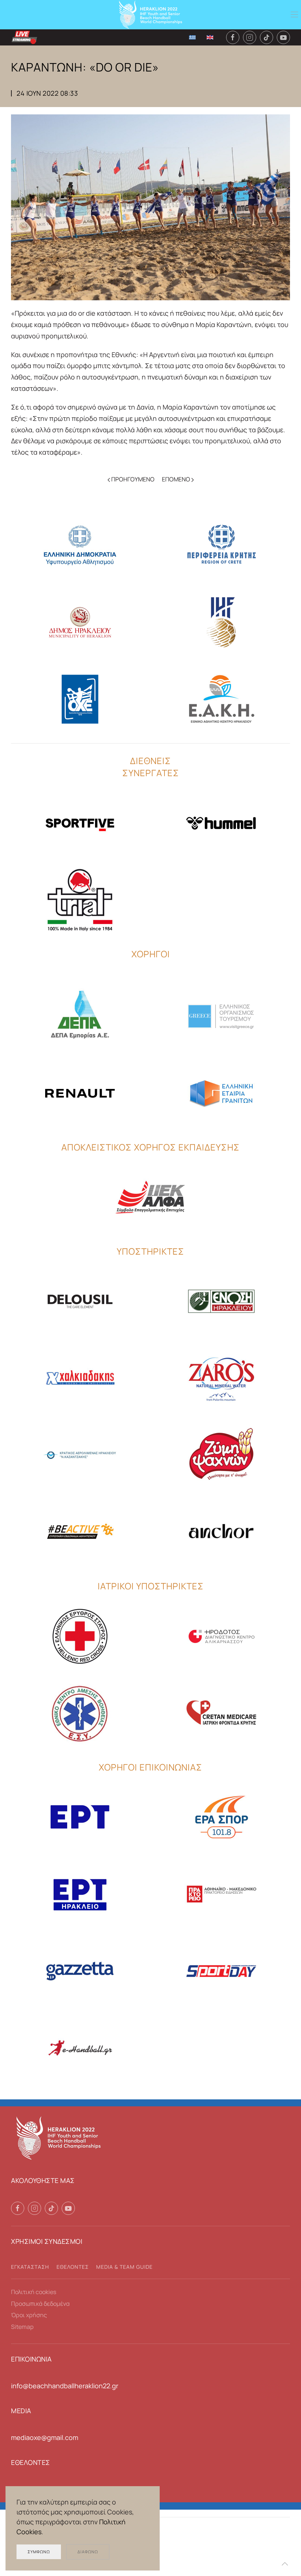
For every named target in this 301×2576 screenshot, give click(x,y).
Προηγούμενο (132, 479)
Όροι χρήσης (29, 2315)
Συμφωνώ (39, 2552)
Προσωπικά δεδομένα (40, 2304)
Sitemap (22, 2327)
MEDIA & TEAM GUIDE (124, 2267)
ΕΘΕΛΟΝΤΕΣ (73, 2267)
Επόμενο (177, 479)
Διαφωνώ (88, 2552)
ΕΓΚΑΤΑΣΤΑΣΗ (30, 2267)
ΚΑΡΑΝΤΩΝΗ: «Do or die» (85, 67)
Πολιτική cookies (34, 2292)
